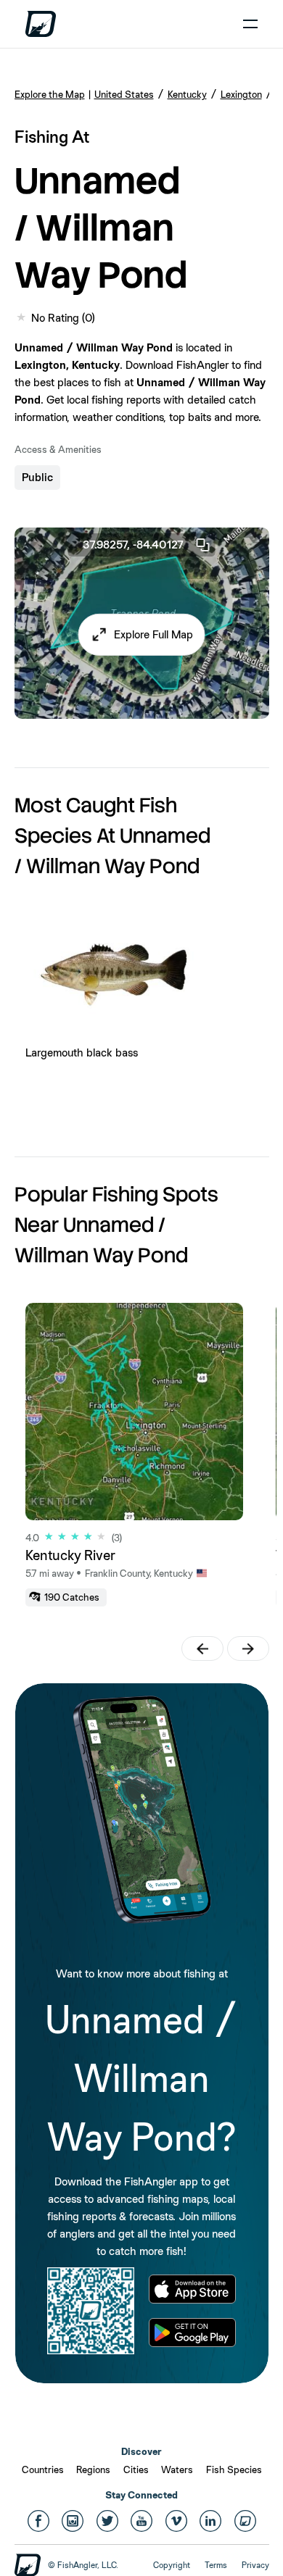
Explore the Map (50, 94)
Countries (43, 2469)
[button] (142, 635)
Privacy (255, 2565)
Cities (136, 2469)
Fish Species (234, 2469)
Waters (177, 2469)
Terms (216, 2565)
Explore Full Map (153, 634)
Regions (93, 2469)
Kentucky (187, 94)
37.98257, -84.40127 (133, 545)
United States (124, 94)
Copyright (172, 2565)
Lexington (241, 94)
